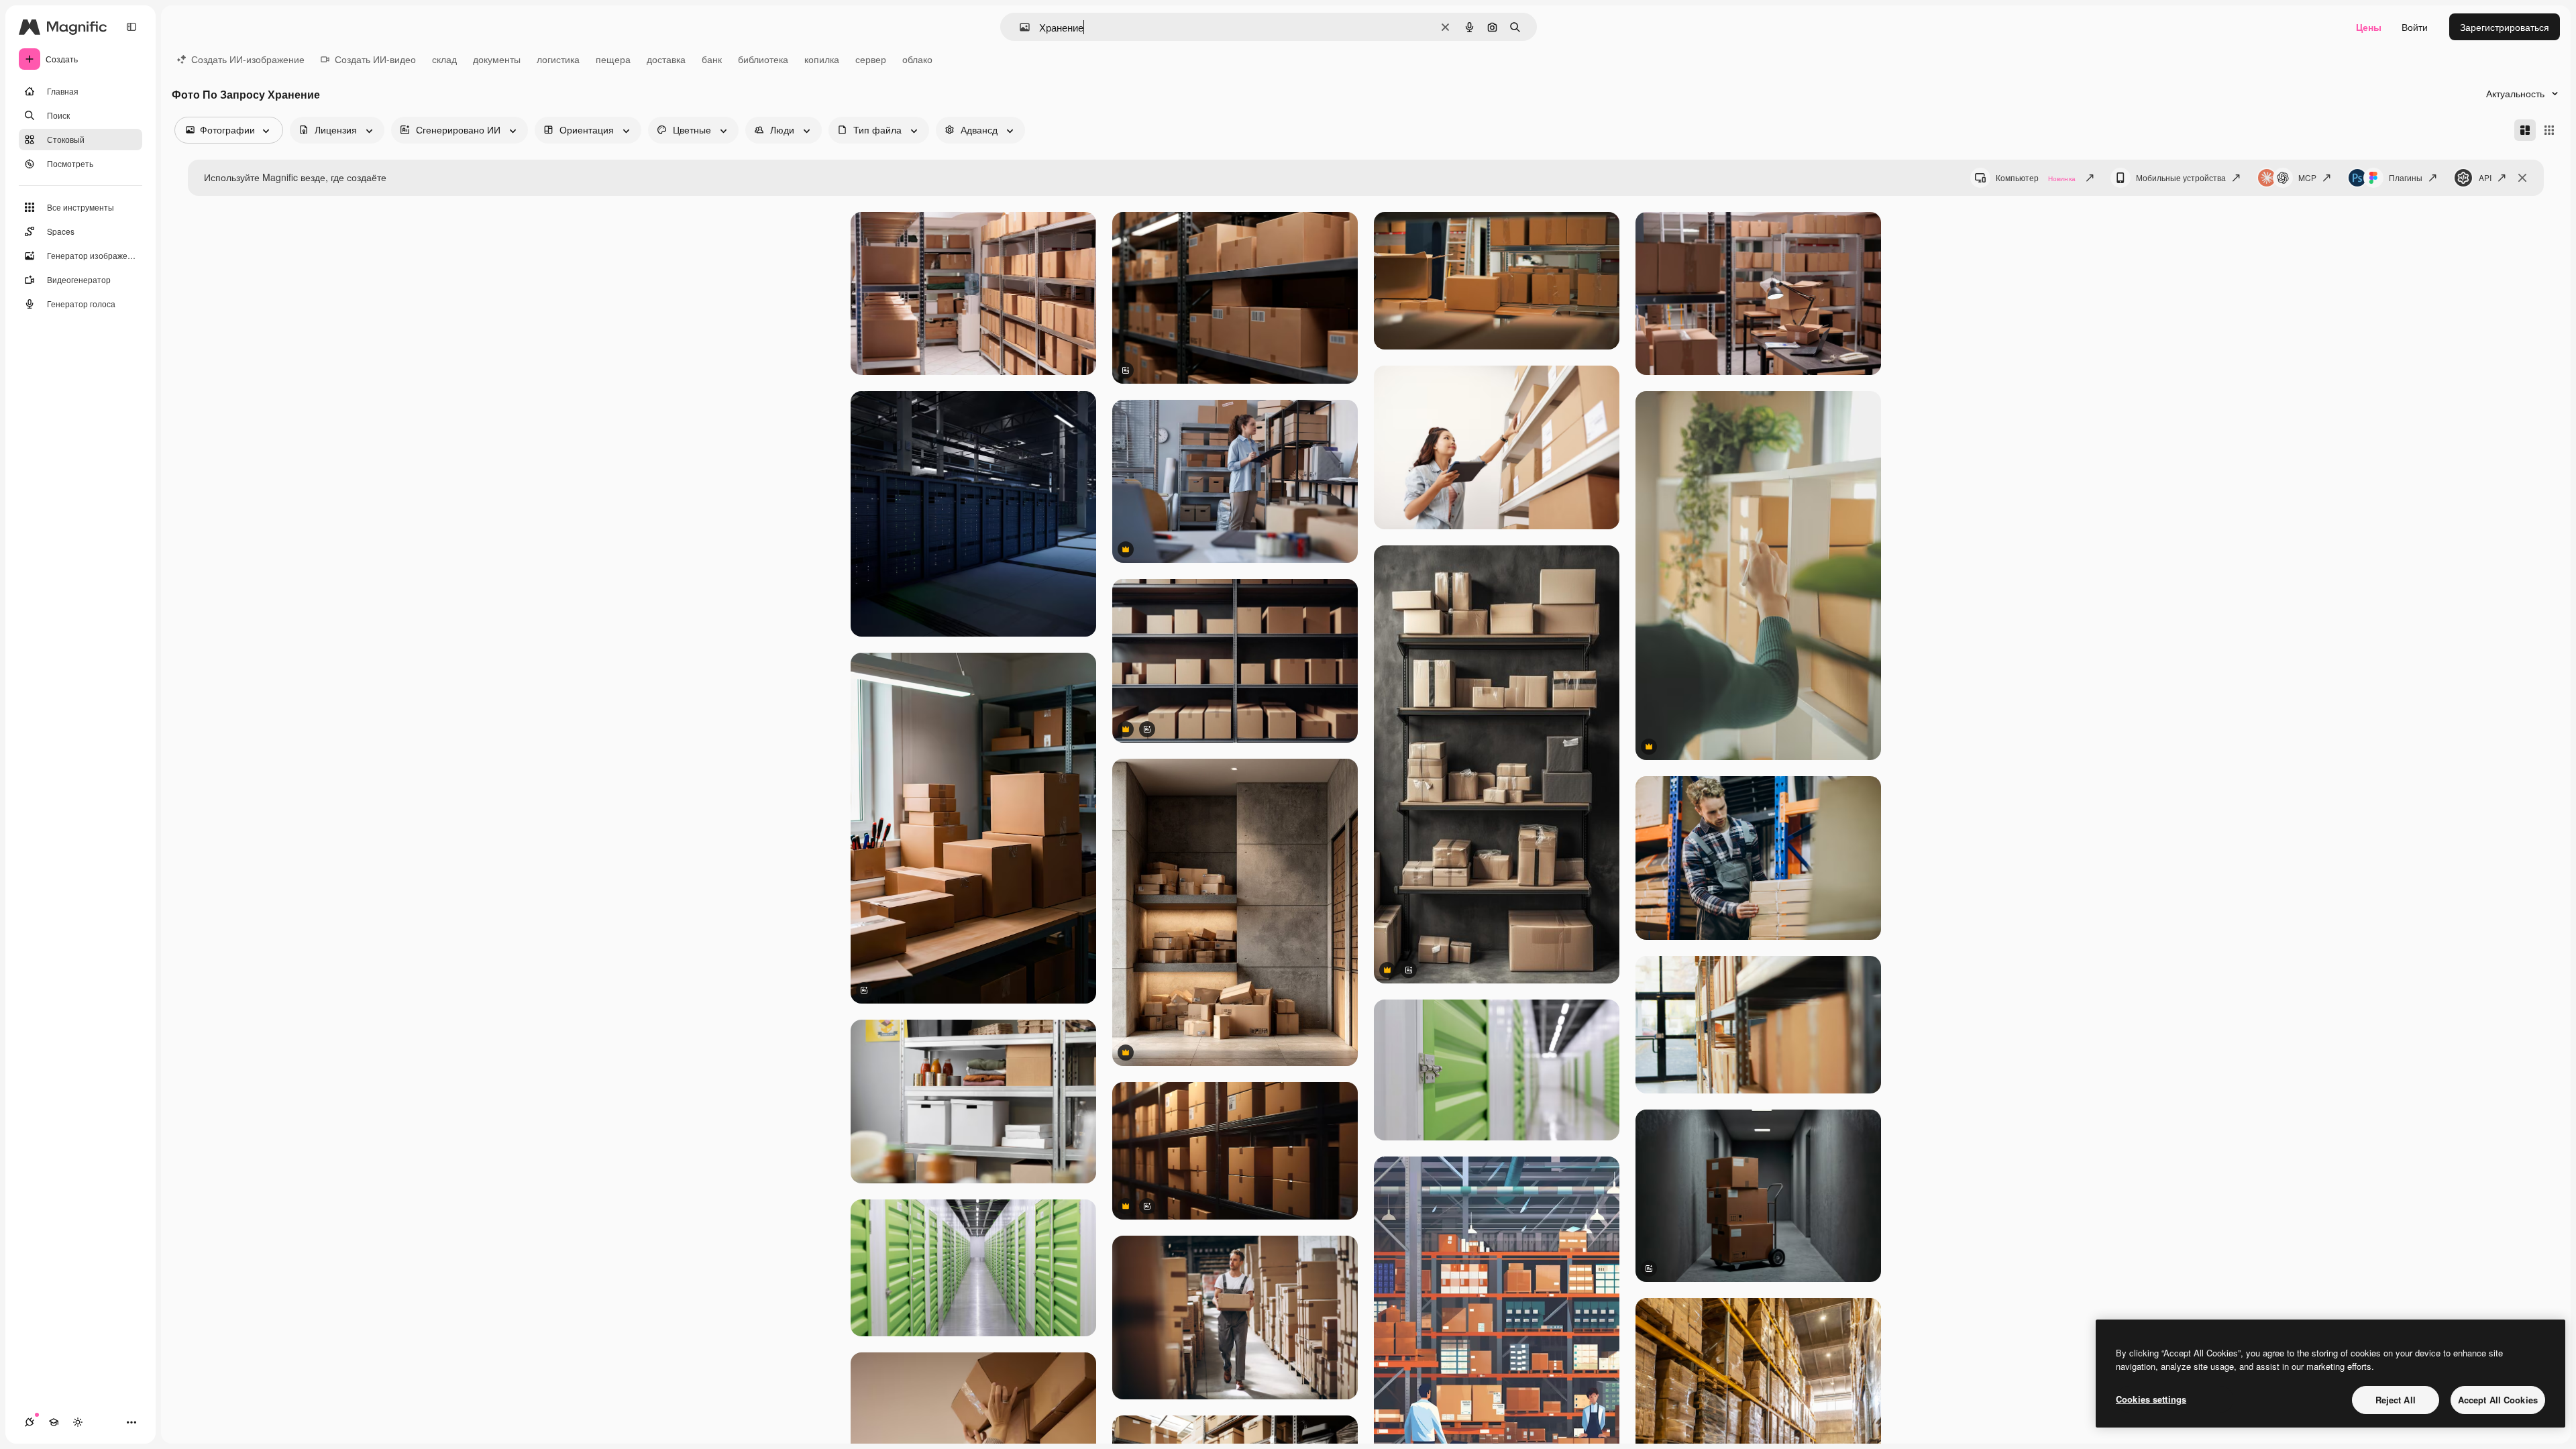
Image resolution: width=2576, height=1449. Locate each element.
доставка (666, 59)
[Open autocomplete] (1019, 27)
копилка (822, 59)
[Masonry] (2525, 130)
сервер (871, 59)
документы (497, 59)
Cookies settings (2151, 1399)
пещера (613, 59)
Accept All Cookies (2498, 1400)
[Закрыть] (2522, 178)
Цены (2369, 27)
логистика (558, 59)
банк (712, 59)
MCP (2307, 177)
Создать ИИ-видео (375, 59)
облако (917, 59)
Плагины (2406, 177)
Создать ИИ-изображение (248, 59)
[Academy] (54, 1422)
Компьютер (2036, 177)
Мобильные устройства (2181, 177)
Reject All (2396, 1400)
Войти (2415, 27)
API (2485, 177)
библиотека (763, 59)
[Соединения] (30, 1422)
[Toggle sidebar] (131, 27)
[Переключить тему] (78, 1422)
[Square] (2549, 130)
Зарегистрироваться (2505, 27)
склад (444, 59)
